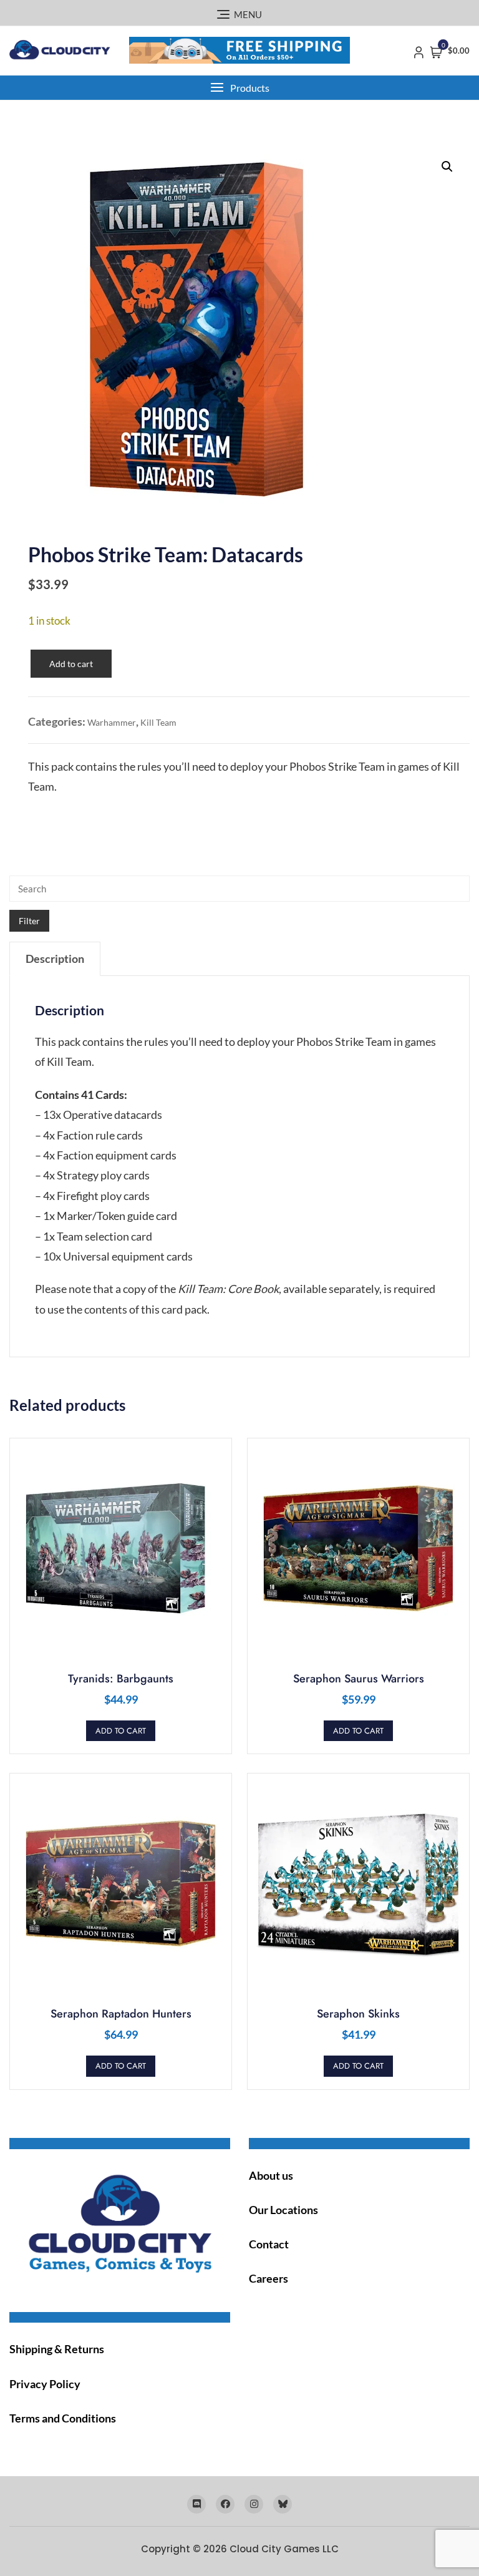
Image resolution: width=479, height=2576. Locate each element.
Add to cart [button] (121, 1731)
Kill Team (158, 722)
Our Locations (283, 2210)
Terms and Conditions (63, 2418)
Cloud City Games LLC (284, 2549)
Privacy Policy (45, 2384)
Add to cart (71, 664)
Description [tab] (55, 959)
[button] (239, 88)
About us (271, 2175)
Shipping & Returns (57, 2349)
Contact (269, 2244)
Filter (29, 921)
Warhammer (112, 722)
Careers (269, 2278)
